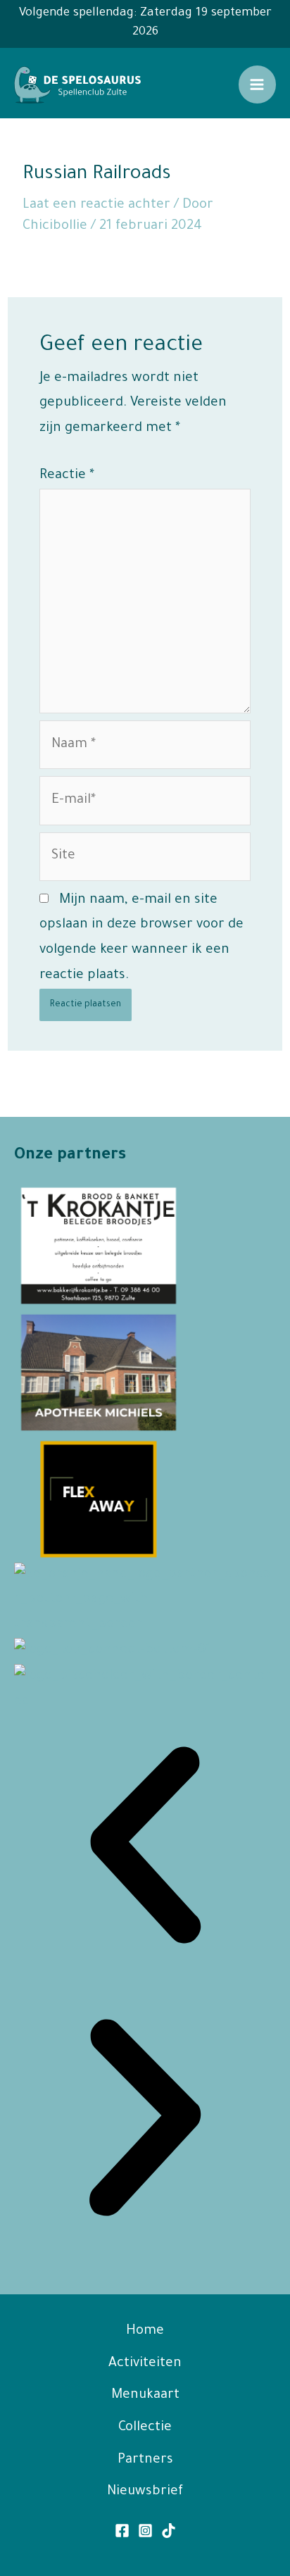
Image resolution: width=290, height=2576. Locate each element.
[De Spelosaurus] (77, 85)
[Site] (145, 861)
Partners (145, 2460)
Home (145, 2331)
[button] (145, 1850)
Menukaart (145, 2395)
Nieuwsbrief (145, 2492)
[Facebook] (122, 2531)
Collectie (145, 2428)
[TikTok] (169, 2531)
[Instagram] (145, 2531)
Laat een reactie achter (96, 205)
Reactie (67, 476)
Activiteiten (145, 2364)
